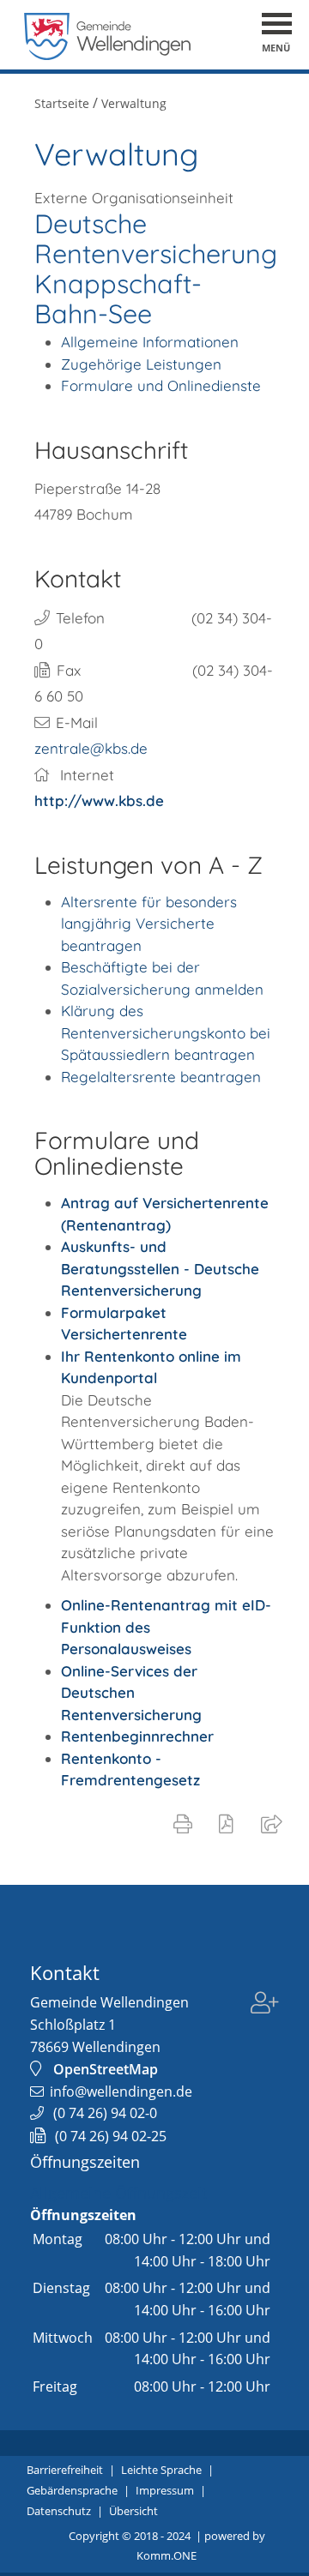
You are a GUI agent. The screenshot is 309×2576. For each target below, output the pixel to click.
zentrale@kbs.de (91, 748)
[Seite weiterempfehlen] (275, 1823)
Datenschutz (59, 2511)
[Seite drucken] (186, 1823)
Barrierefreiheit (65, 2470)
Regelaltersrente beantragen (161, 1077)
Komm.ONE (167, 2555)
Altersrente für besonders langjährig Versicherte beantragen (149, 924)
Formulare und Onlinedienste (161, 385)
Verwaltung (134, 103)
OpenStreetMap (106, 2069)
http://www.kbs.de (99, 800)
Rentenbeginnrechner (137, 1736)
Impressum (165, 2490)
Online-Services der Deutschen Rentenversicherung (131, 1693)
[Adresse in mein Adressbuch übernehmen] (265, 2014)
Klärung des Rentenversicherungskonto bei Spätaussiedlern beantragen (166, 1032)
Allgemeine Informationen (150, 342)
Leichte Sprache (161, 2470)
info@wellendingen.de (121, 2091)
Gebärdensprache (72, 2490)
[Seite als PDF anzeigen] (230, 1823)
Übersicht (133, 2511)
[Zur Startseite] (108, 55)
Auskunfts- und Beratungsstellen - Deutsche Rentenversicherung (160, 1268)
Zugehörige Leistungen (141, 364)
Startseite (62, 103)
